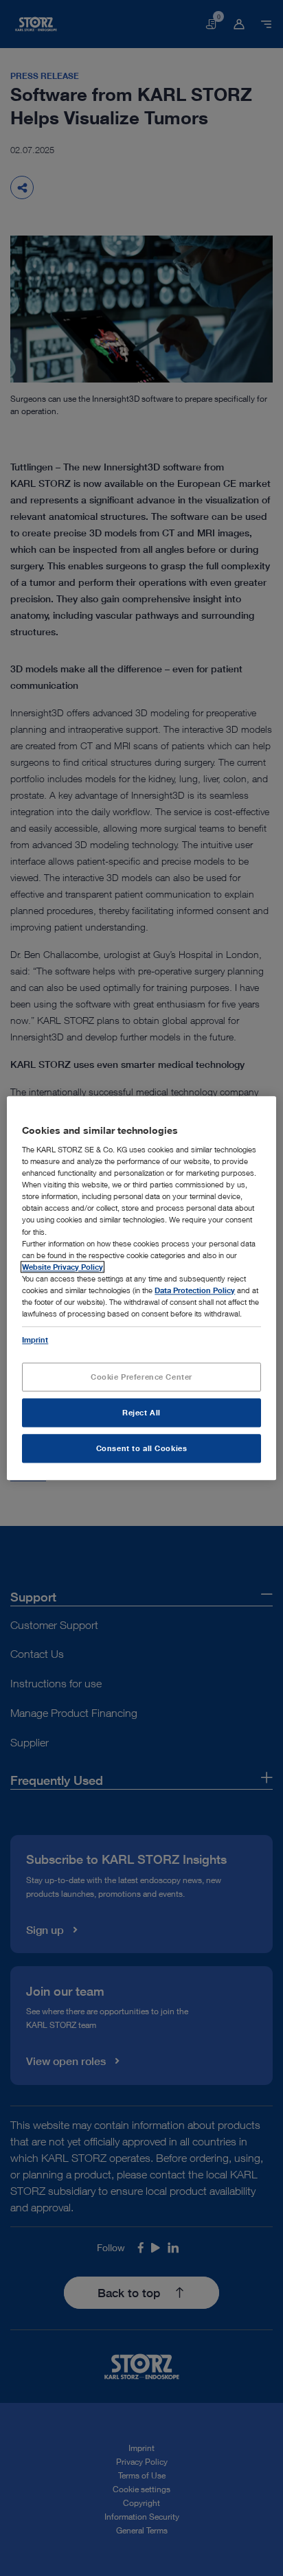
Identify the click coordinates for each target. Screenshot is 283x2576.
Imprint (35, 1340)
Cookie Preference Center (141, 1377)
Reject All (141, 1412)
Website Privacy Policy (63, 1267)
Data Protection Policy (195, 1290)
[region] (141, 1288)
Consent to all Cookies (142, 1448)
